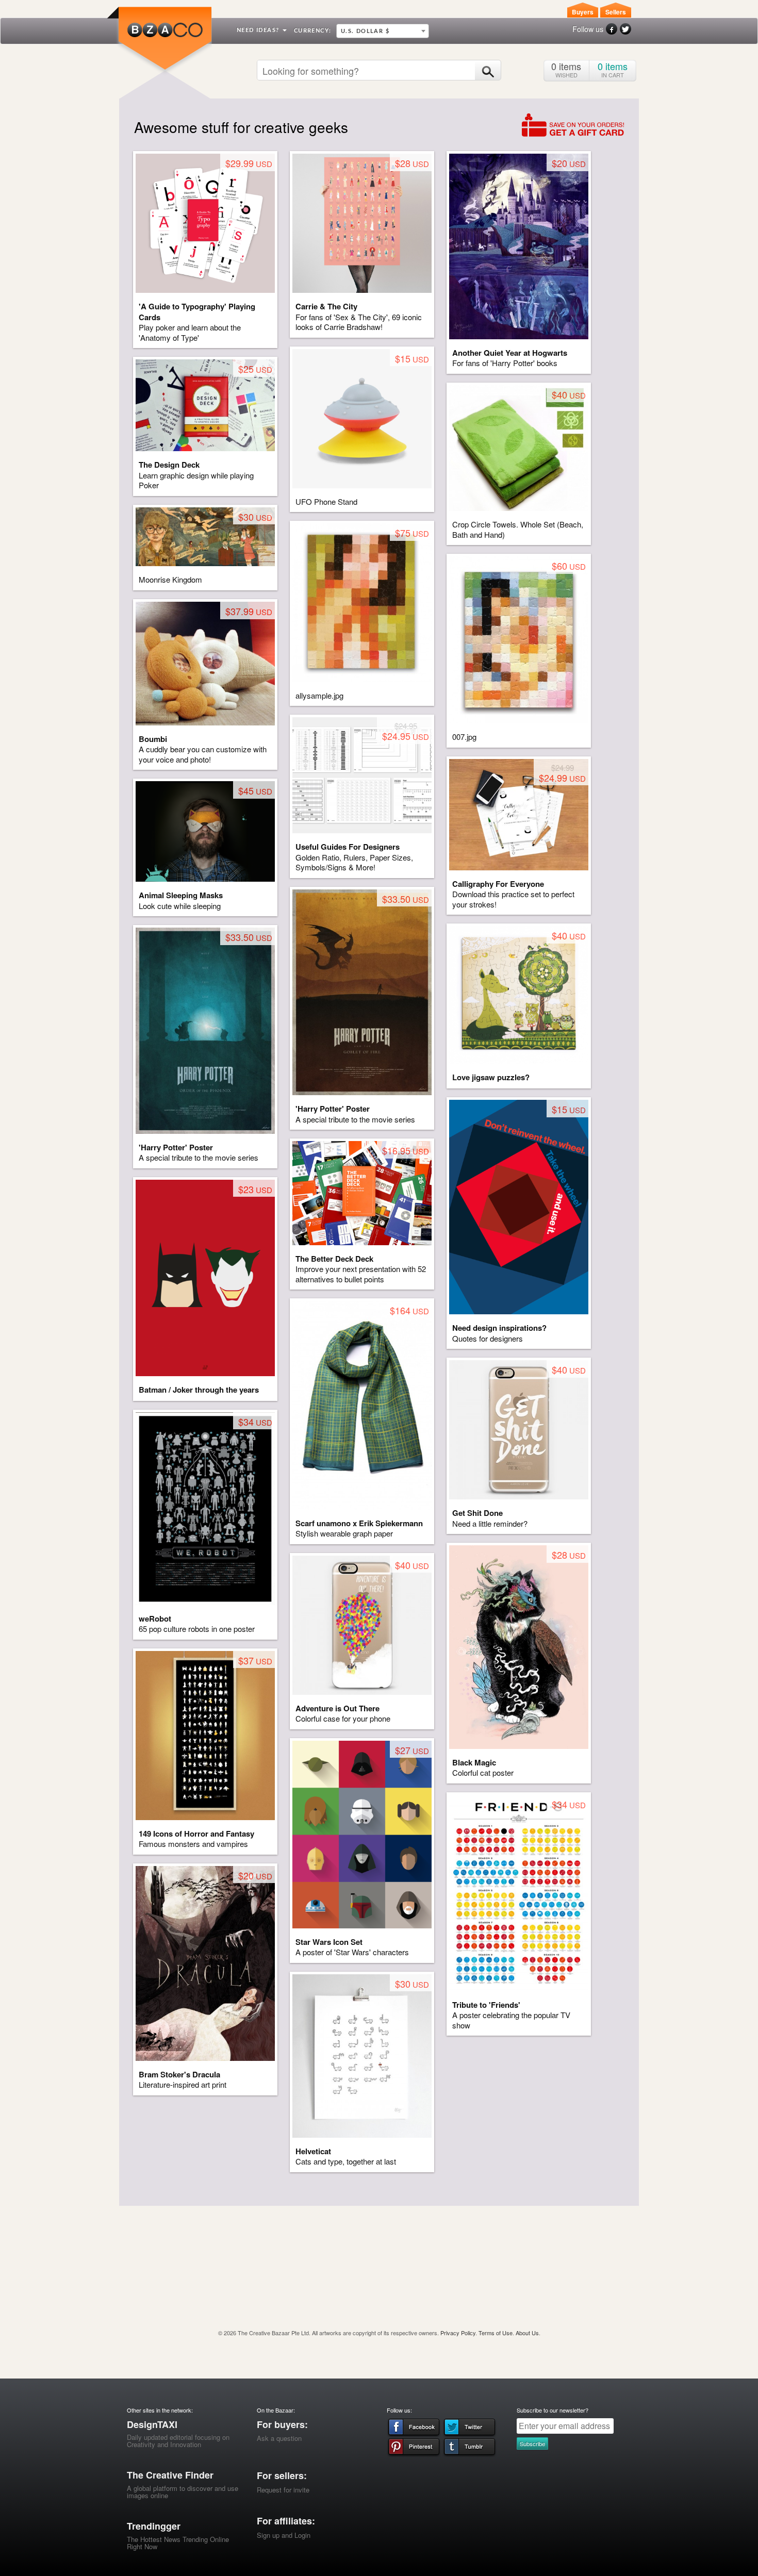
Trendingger (154, 2526)
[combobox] (383, 31)
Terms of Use (496, 2333)
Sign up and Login (284, 2535)
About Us (527, 2333)
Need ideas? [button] (259, 30)
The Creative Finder (170, 2475)
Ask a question (279, 2438)
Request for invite (283, 2490)
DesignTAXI (152, 2424)
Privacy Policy (458, 2333)
